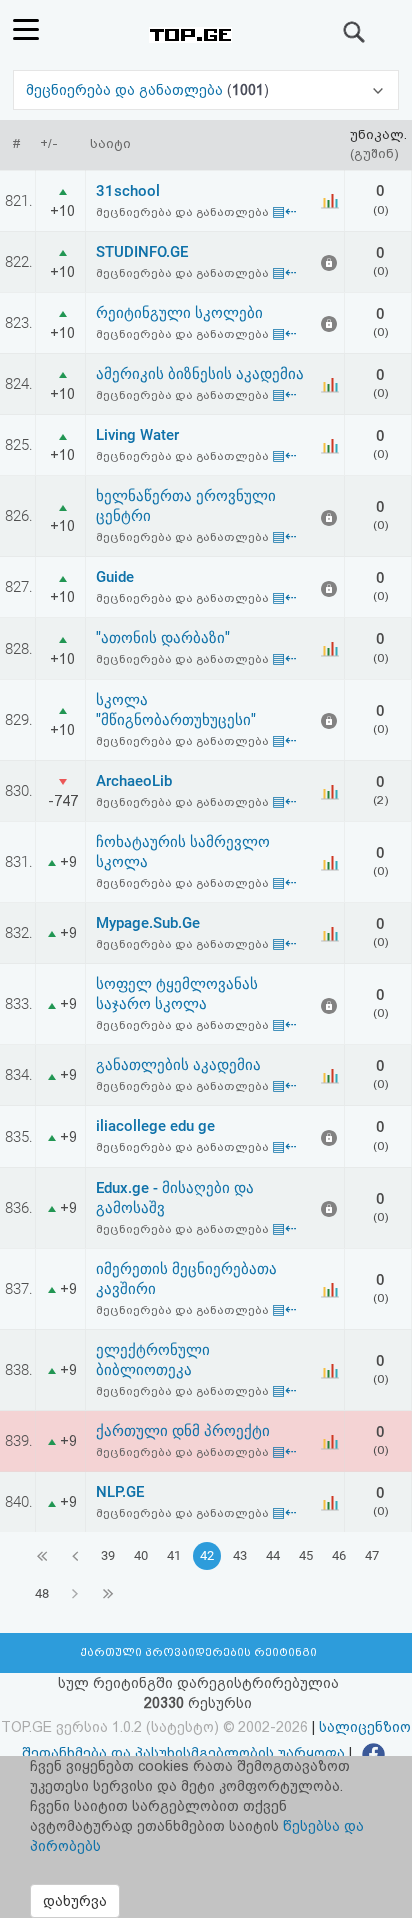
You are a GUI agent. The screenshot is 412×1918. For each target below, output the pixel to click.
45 (306, 1555)
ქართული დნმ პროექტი (183, 1431)
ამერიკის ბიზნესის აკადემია (200, 374)
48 (42, 1593)
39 (108, 1555)
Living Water (137, 435)
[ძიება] (355, 32)
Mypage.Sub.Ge (148, 923)
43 (240, 1555)
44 (273, 1555)
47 (372, 1555)
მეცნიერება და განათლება (126, 90)
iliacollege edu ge (155, 1126)
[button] (206, 90)
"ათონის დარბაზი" (163, 638)
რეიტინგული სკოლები (179, 313)
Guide (115, 577)
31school (128, 191)
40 (141, 1555)
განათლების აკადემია (178, 1065)
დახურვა (75, 1901)
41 (174, 1555)
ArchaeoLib (134, 781)
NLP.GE (120, 1492)
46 (339, 1555)
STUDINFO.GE (142, 252)
